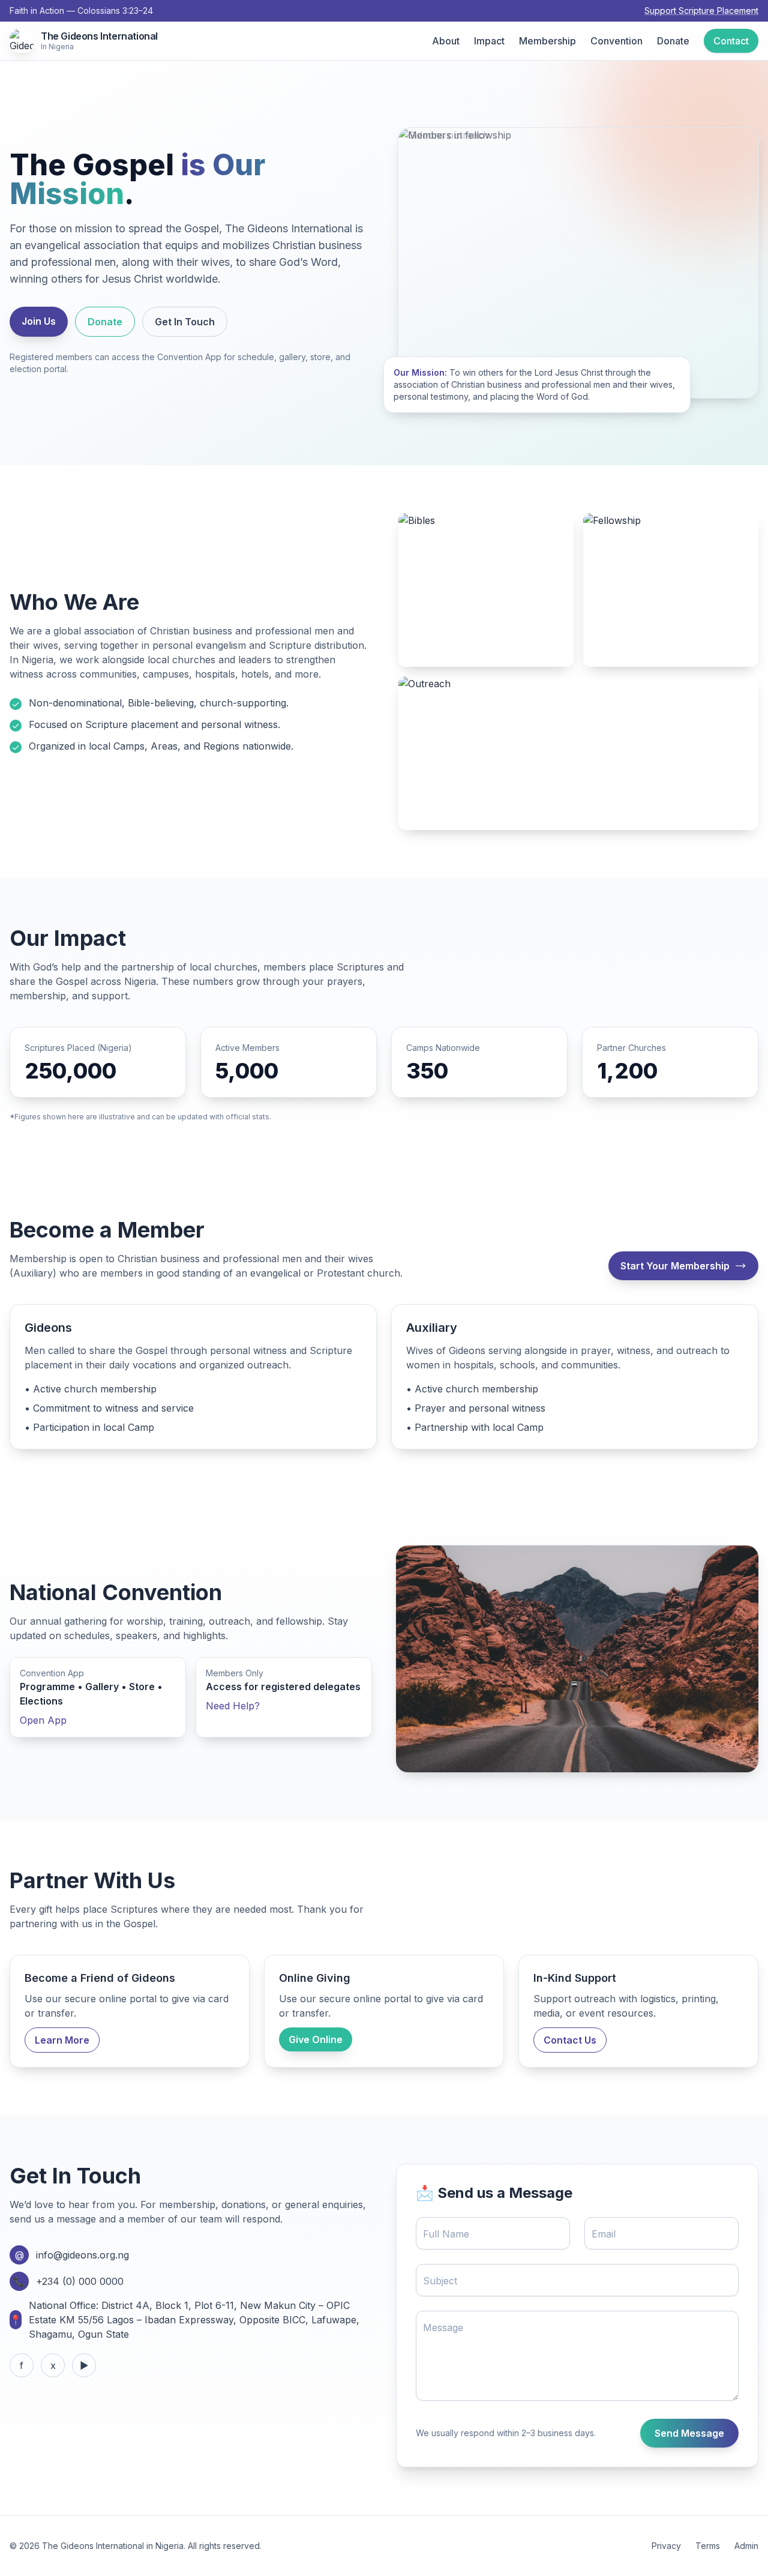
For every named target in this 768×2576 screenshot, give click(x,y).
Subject (440, 2281)
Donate (673, 41)
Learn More (62, 2040)
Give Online (316, 2039)
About (446, 41)
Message (443, 2328)
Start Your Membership (675, 1266)
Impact (489, 41)
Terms (708, 2546)
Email (604, 2234)
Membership (547, 41)
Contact (731, 41)
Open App (43, 1720)
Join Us (39, 321)
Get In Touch (185, 322)
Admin (746, 2546)
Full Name (446, 2234)
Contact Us (570, 2040)
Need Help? (233, 1706)
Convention (616, 41)
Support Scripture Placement (701, 11)
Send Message (689, 2433)
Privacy (666, 2546)
